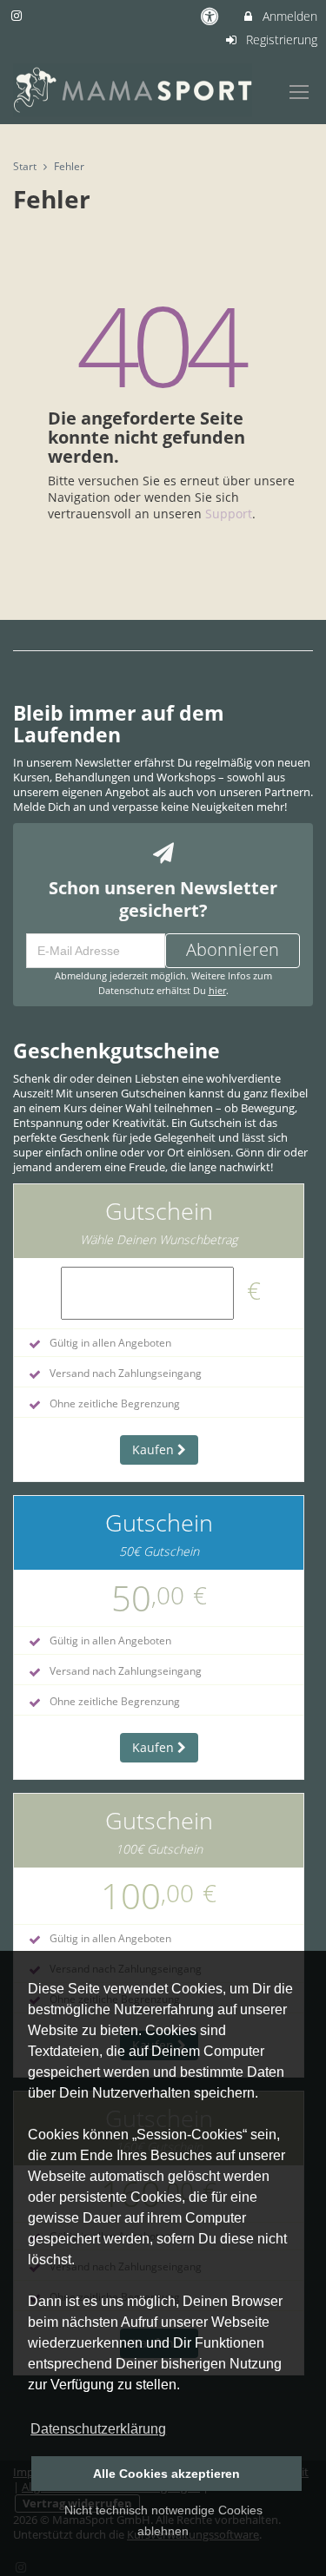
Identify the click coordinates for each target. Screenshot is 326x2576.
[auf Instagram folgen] (18, 15)
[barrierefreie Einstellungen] (212, 16)
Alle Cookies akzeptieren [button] (166, 2474)
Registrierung (280, 40)
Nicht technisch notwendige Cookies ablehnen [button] (163, 2520)
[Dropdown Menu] (299, 92)
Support (229, 514)
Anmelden (288, 16)
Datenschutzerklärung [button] (98, 2429)
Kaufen (155, 1449)
